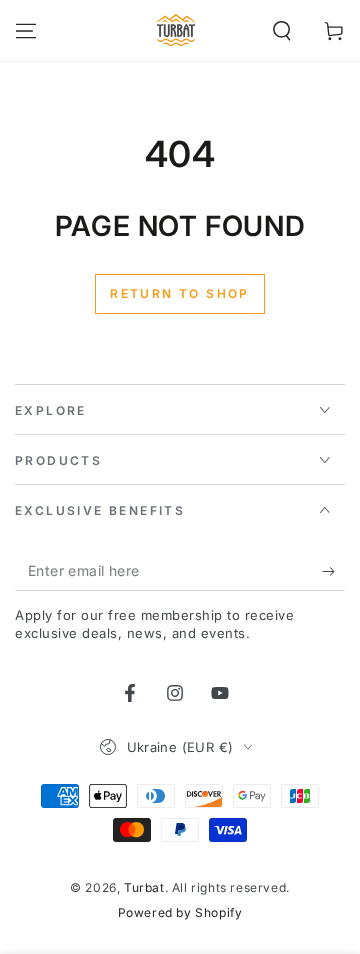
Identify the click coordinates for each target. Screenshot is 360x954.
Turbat (144, 887)
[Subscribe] (333, 571)
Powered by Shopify (180, 912)
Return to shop (180, 293)
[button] (282, 31)
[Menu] (26, 31)
